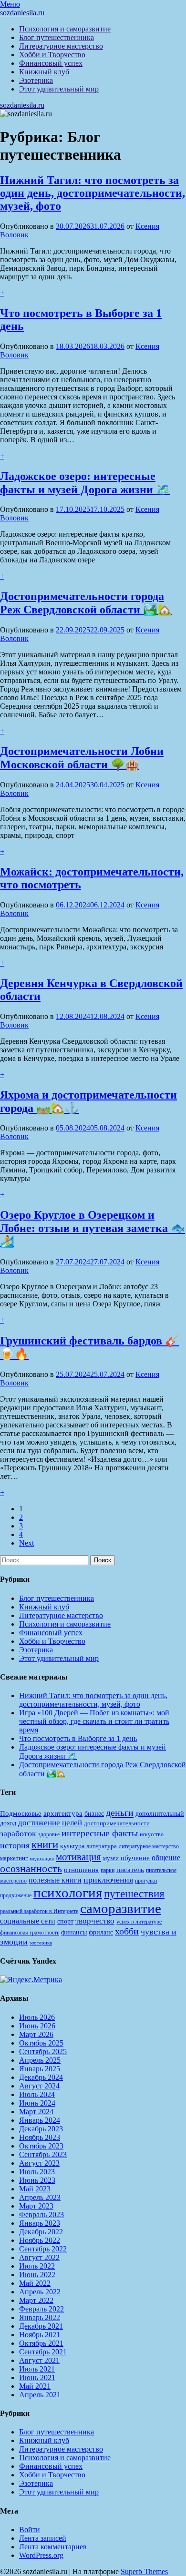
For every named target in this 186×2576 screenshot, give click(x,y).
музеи (111, 1858)
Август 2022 (39, 2257)
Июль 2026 (37, 2017)
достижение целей (50, 1823)
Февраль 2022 (41, 2309)
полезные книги (55, 1880)
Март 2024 (36, 2112)
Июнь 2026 (37, 2026)
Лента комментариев (53, 2547)
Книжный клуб (44, 72)
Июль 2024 (37, 2094)
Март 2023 (36, 2206)
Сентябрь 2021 (43, 2352)
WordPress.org (41, 2555)
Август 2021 (39, 2360)
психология (68, 1893)
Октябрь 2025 (41, 2043)
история (15, 1845)
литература (102, 1846)
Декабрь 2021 (41, 2326)
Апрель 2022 (40, 2292)
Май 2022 (35, 2283)
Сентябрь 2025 (43, 2052)
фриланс (101, 1932)
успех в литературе (139, 1922)
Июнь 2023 (37, 2180)
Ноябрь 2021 (40, 2335)
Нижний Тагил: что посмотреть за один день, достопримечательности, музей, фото (93, 193)
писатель (130, 1870)
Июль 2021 (37, 2369)
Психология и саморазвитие (65, 29)
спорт (65, 1921)
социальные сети (28, 1921)
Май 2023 (35, 2189)
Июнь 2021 (37, 2377)
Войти (30, 2530)
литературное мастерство (149, 1846)
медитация (42, 1858)
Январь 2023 (40, 2223)
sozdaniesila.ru (22, 13)
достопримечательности (117, 1823)
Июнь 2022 (37, 2275)
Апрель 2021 (40, 2395)
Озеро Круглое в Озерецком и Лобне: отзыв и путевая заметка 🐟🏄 (93, 1228)
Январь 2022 (40, 2317)
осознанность (31, 1869)
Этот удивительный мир (59, 89)
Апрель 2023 (40, 2197)
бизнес (94, 1813)
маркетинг (14, 1858)
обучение (135, 1858)
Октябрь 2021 (41, 2343)
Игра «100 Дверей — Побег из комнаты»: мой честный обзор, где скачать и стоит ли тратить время (94, 1721)
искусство (152, 1834)
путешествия (134, 1894)
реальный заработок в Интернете (39, 1911)
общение (166, 1858)
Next (26, 1543)
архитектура (63, 1813)
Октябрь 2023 (41, 2146)
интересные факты (100, 1833)
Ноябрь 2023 (40, 2137)
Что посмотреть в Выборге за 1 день (78, 1738)
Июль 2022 (37, 2266)
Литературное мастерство (61, 46)
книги (45, 1845)
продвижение (16, 1895)
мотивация (78, 1857)
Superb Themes (144, 2571)
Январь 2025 (40, 2069)
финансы (74, 1932)
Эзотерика (36, 80)
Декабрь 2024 (41, 2077)
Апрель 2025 (40, 2060)
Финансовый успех (51, 63)
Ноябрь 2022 (40, 2240)
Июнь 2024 (37, 2103)
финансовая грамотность (30, 1933)
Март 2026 (36, 2034)
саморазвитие (121, 1908)
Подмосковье (21, 1813)
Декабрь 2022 (41, 2232)
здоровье (49, 1834)
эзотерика (41, 1943)
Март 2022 (36, 2300)
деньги (120, 1812)
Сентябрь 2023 (43, 2154)
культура (72, 1846)
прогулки (146, 1881)
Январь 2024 (40, 2120)
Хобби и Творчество (52, 55)
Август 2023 (39, 2163)
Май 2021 (35, 2386)
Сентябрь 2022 (43, 2249)
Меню (10, 4)
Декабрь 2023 (41, 2129)
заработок (18, 1833)
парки (108, 1870)
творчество (95, 1921)
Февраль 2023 (41, 2215)
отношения (81, 1870)
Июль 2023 (37, 2172)
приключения (108, 1880)
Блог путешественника (57, 37)
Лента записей (43, 2538)
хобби (127, 1931)
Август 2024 (39, 2086)
